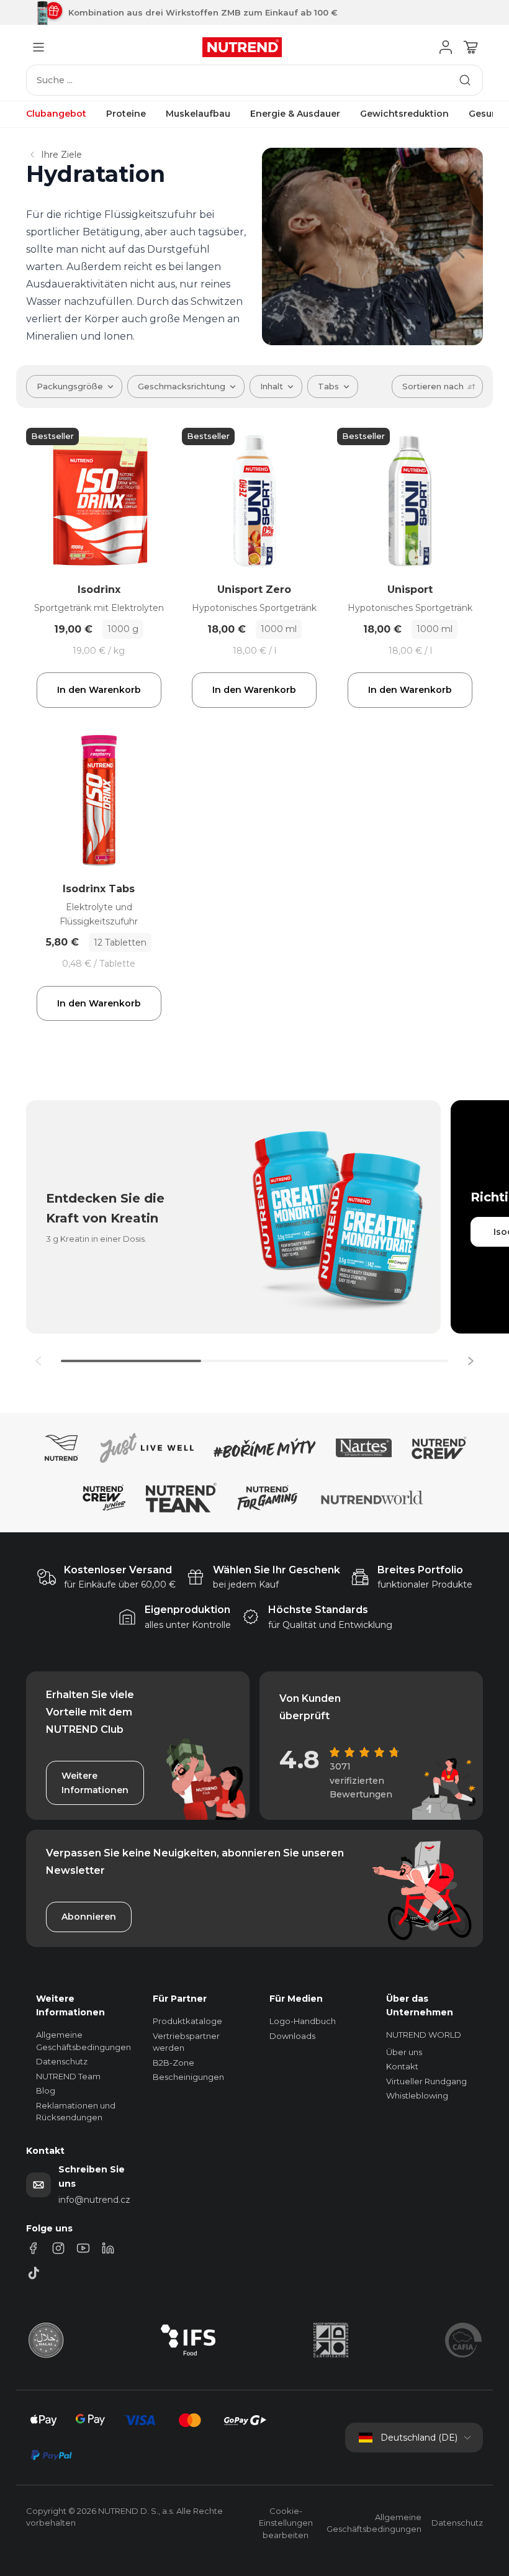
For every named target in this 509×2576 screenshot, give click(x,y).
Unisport (410, 590)
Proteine (126, 114)
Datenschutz (62, 2061)
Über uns (404, 2052)
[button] (471, 1361)
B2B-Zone (173, 2063)
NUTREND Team (68, 2076)
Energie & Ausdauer (295, 114)
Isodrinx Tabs (99, 889)
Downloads (292, 2036)
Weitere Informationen (95, 1783)
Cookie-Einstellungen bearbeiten (286, 2523)
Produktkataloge (187, 2021)
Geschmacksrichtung (182, 386)
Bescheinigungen (188, 2077)
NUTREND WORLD (424, 2035)
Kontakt (402, 2066)
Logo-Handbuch (303, 2021)
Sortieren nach (433, 386)
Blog (46, 2090)
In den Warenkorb (99, 690)
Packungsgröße (70, 386)
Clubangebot (56, 114)
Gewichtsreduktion (404, 114)
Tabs (328, 386)
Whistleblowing (417, 2095)
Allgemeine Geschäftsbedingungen (374, 2523)
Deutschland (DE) (419, 2438)
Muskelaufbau (198, 114)
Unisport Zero (254, 590)
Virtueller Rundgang (426, 2081)
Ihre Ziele (61, 155)
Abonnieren (89, 1917)
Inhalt (272, 386)
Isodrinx (99, 590)
